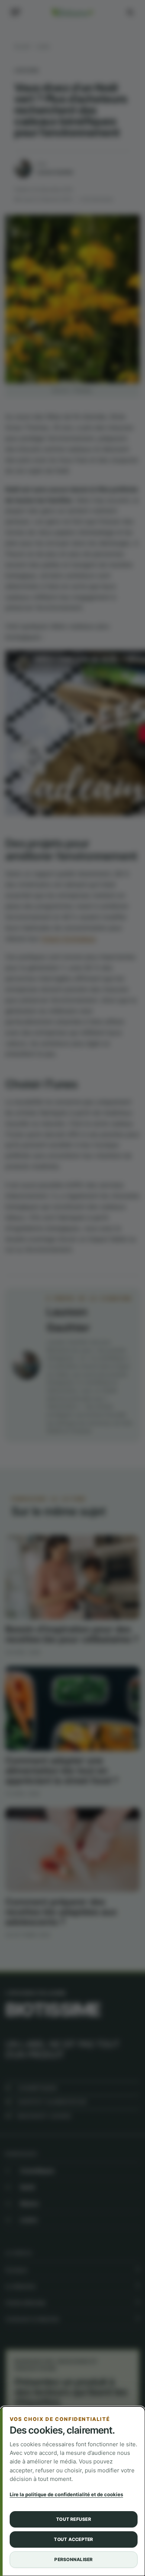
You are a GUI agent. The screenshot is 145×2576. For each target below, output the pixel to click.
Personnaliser (73, 2559)
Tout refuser (74, 2519)
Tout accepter (73, 2539)
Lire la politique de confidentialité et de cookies (66, 2494)
